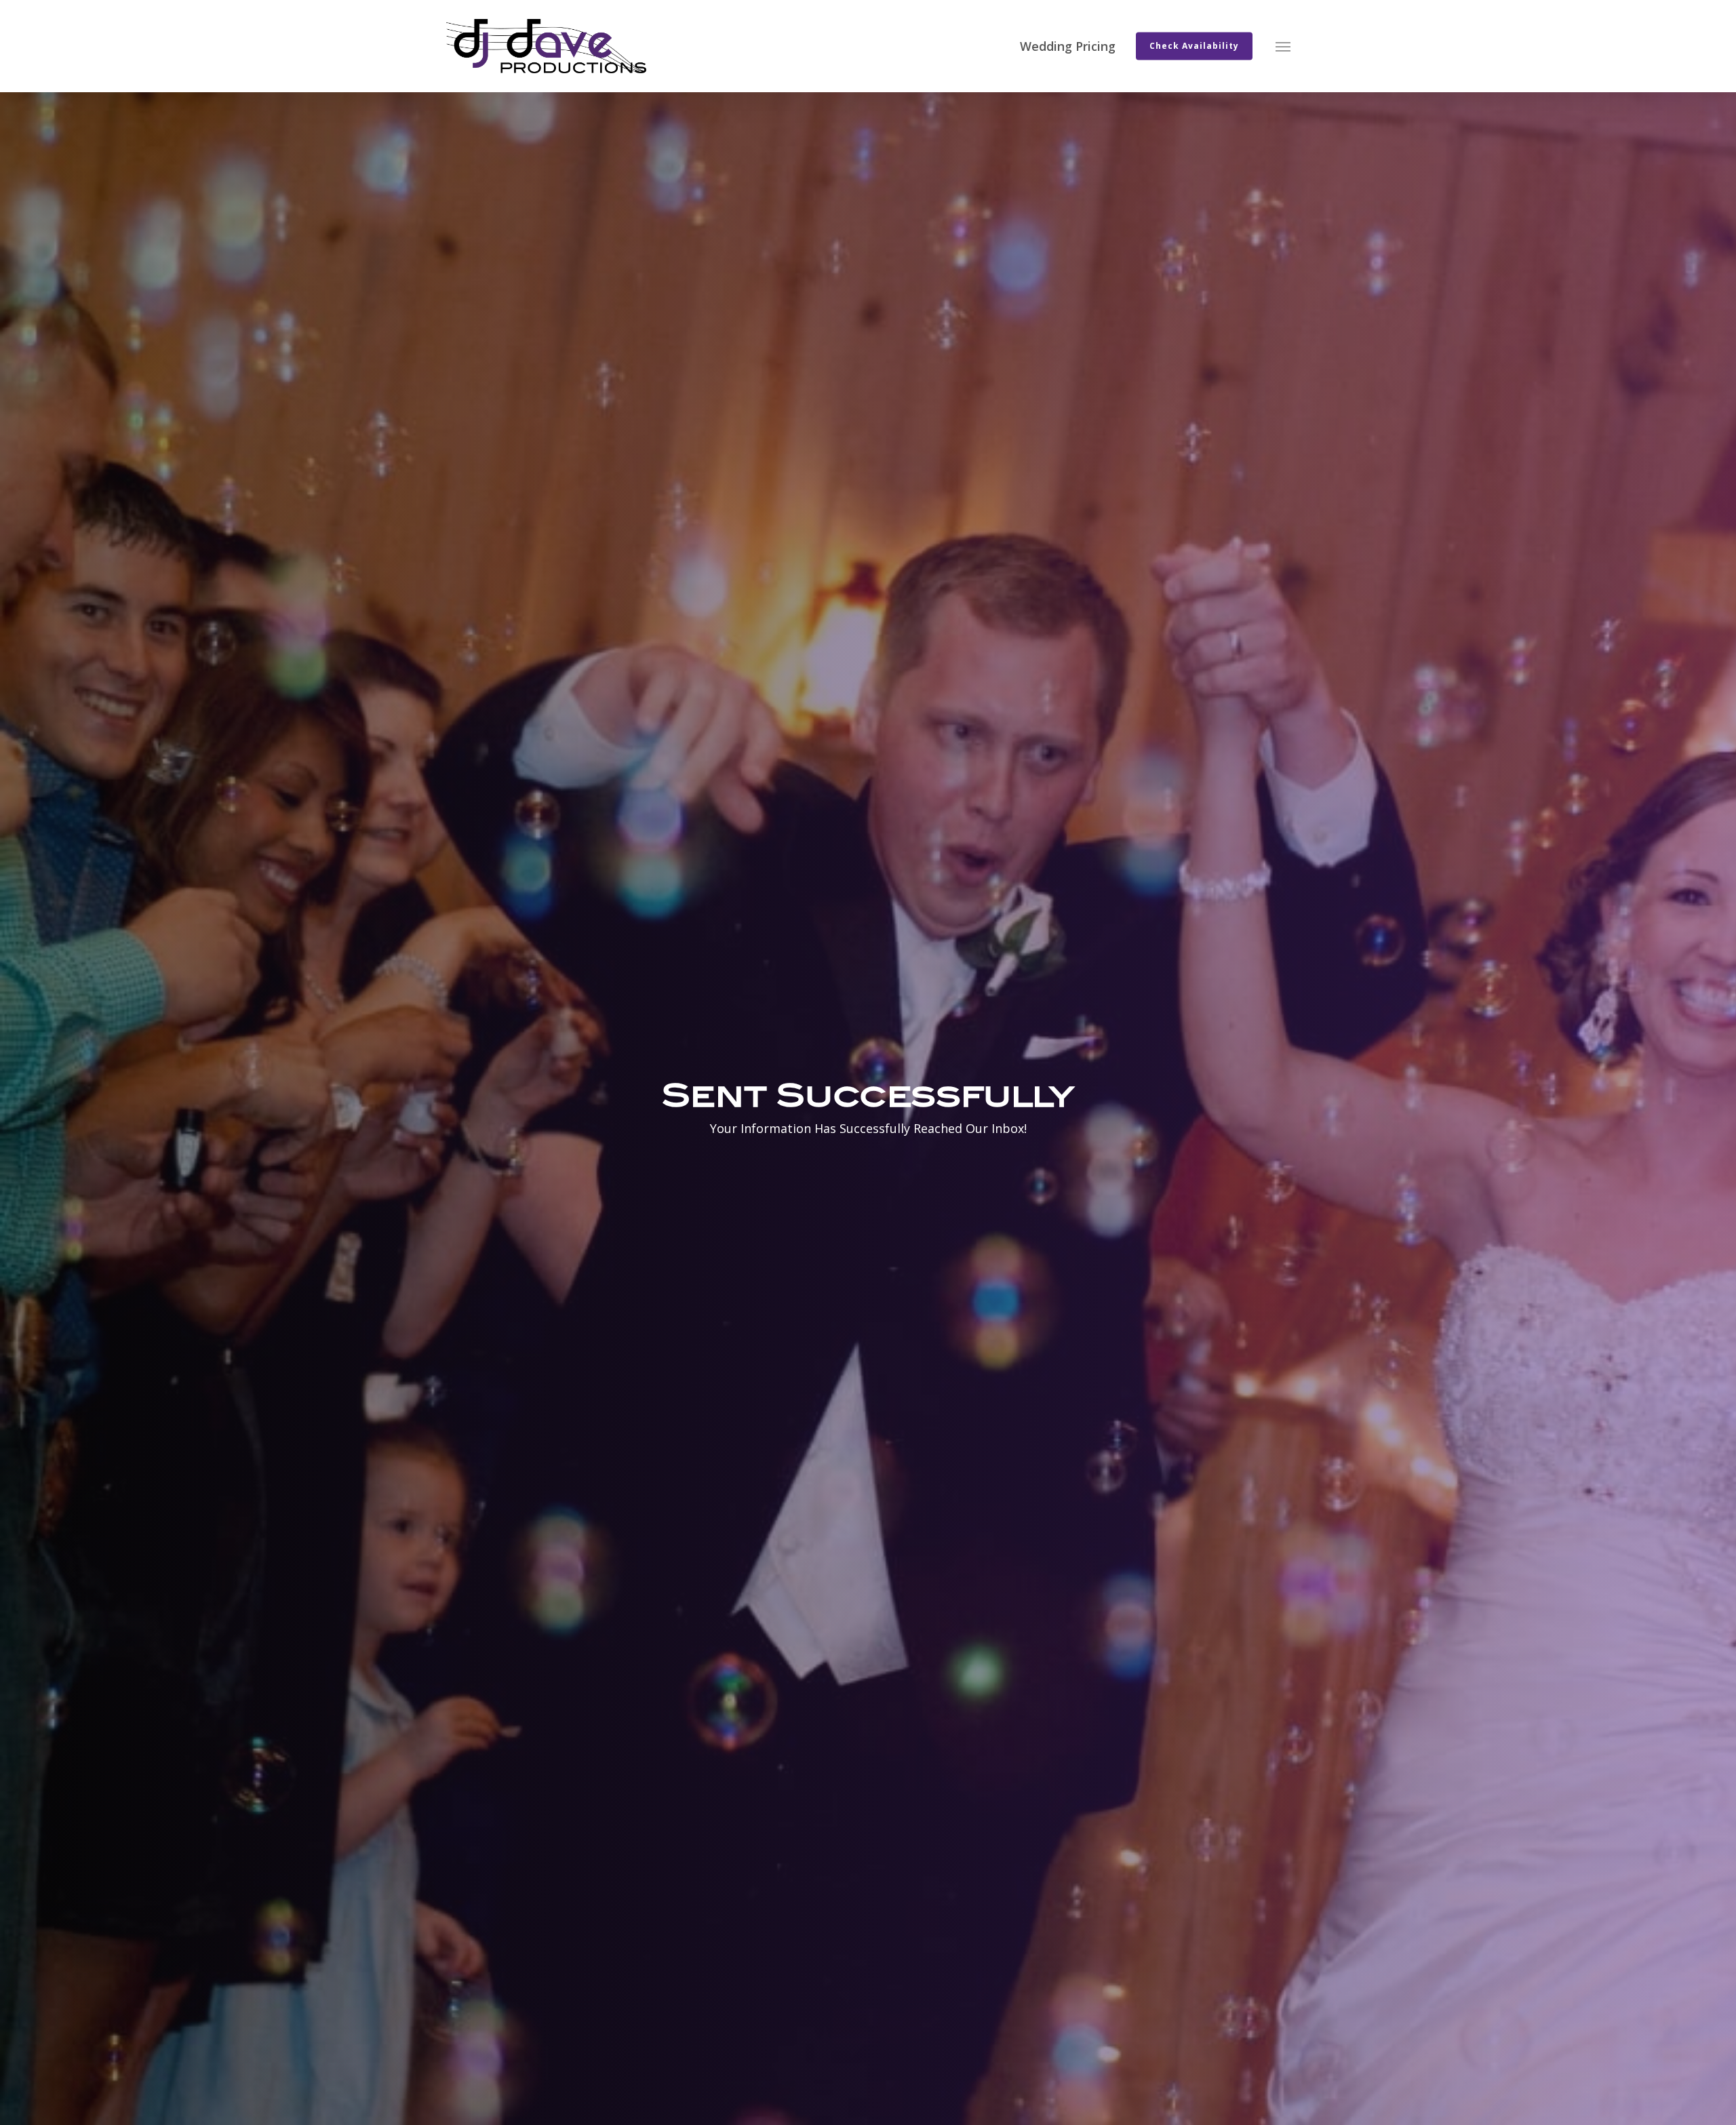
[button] (1283, 46)
